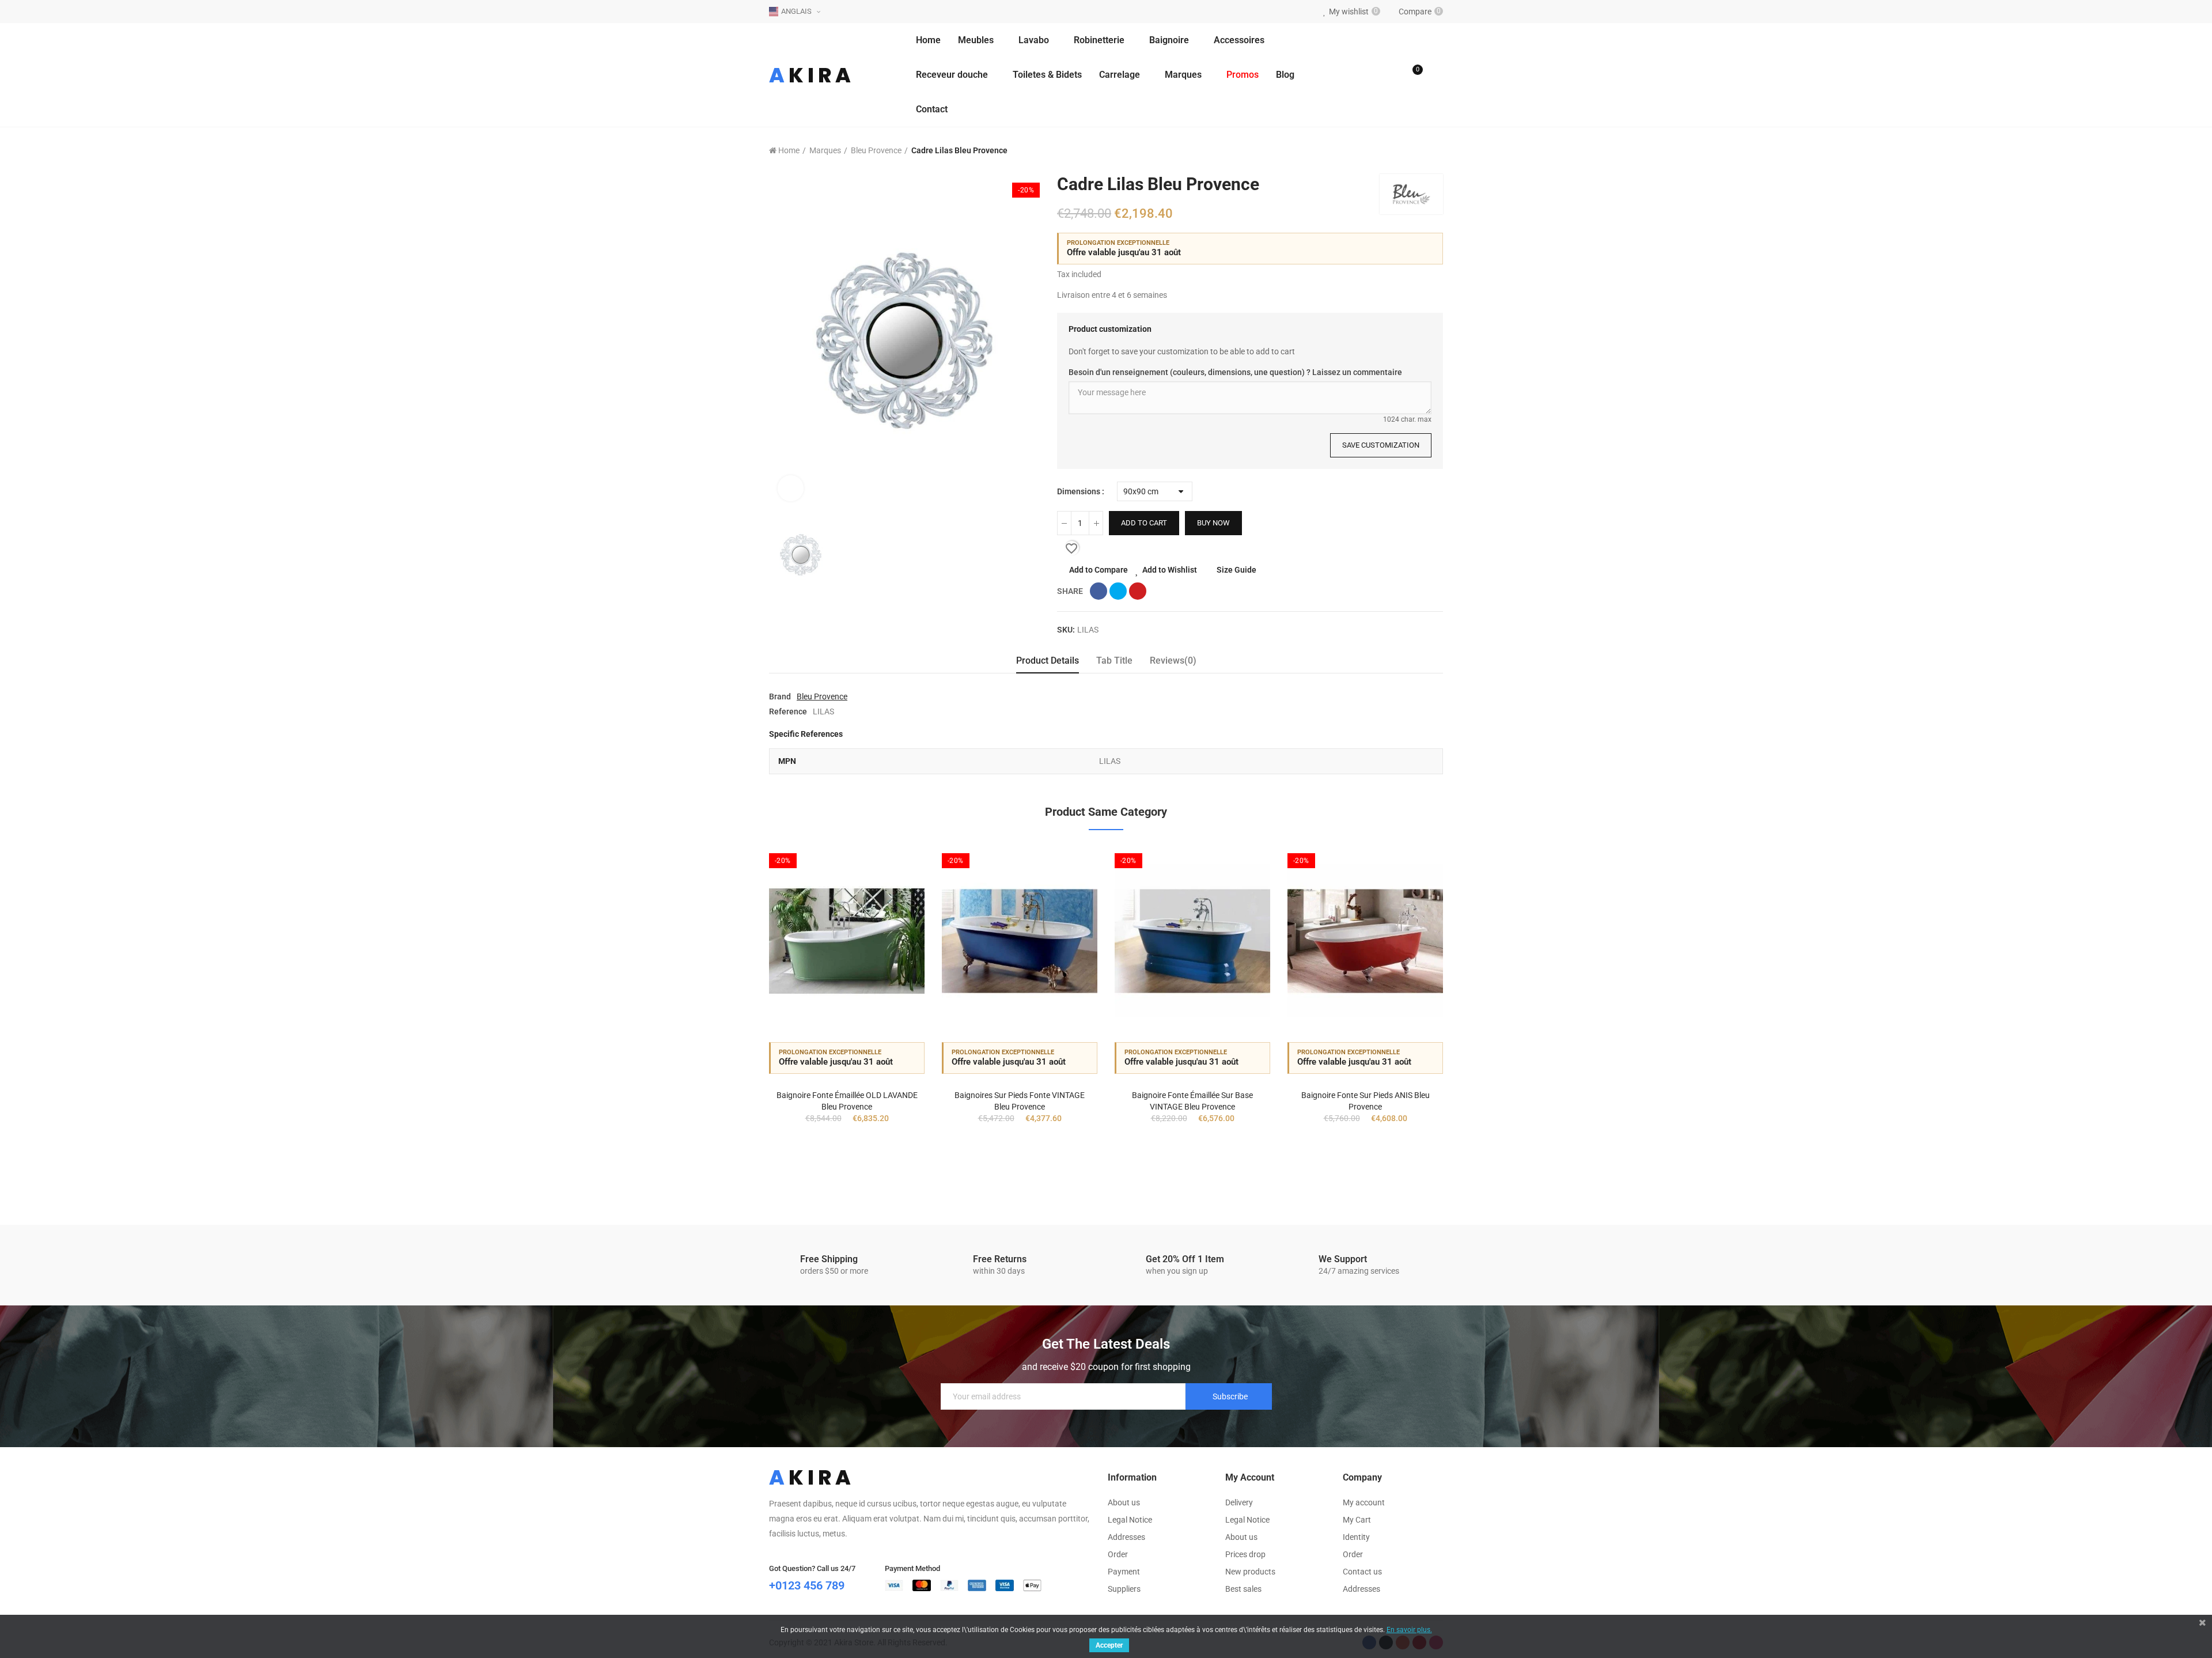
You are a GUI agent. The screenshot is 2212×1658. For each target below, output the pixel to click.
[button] (737, 1015)
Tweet (1118, 591)
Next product (1434, 151)
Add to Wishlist (1170, 570)
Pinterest (1138, 591)
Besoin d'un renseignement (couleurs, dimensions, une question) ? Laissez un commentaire (1235, 372)
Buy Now (1213, 523)
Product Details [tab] (1048, 660)
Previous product (1406, 151)
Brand (780, 696)
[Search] (1389, 75)
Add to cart (1144, 523)
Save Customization (1381, 445)
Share (1099, 591)
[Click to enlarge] (791, 488)
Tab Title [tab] (1114, 660)
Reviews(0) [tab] (1173, 660)
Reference (788, 711)
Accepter (1109, 1645)
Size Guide (1236, 570)
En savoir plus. (1409, 1630)
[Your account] (1437, 75)
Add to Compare (1099, 570)
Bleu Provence (822, 696)
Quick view (896, 911)
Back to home (1420, 151)
